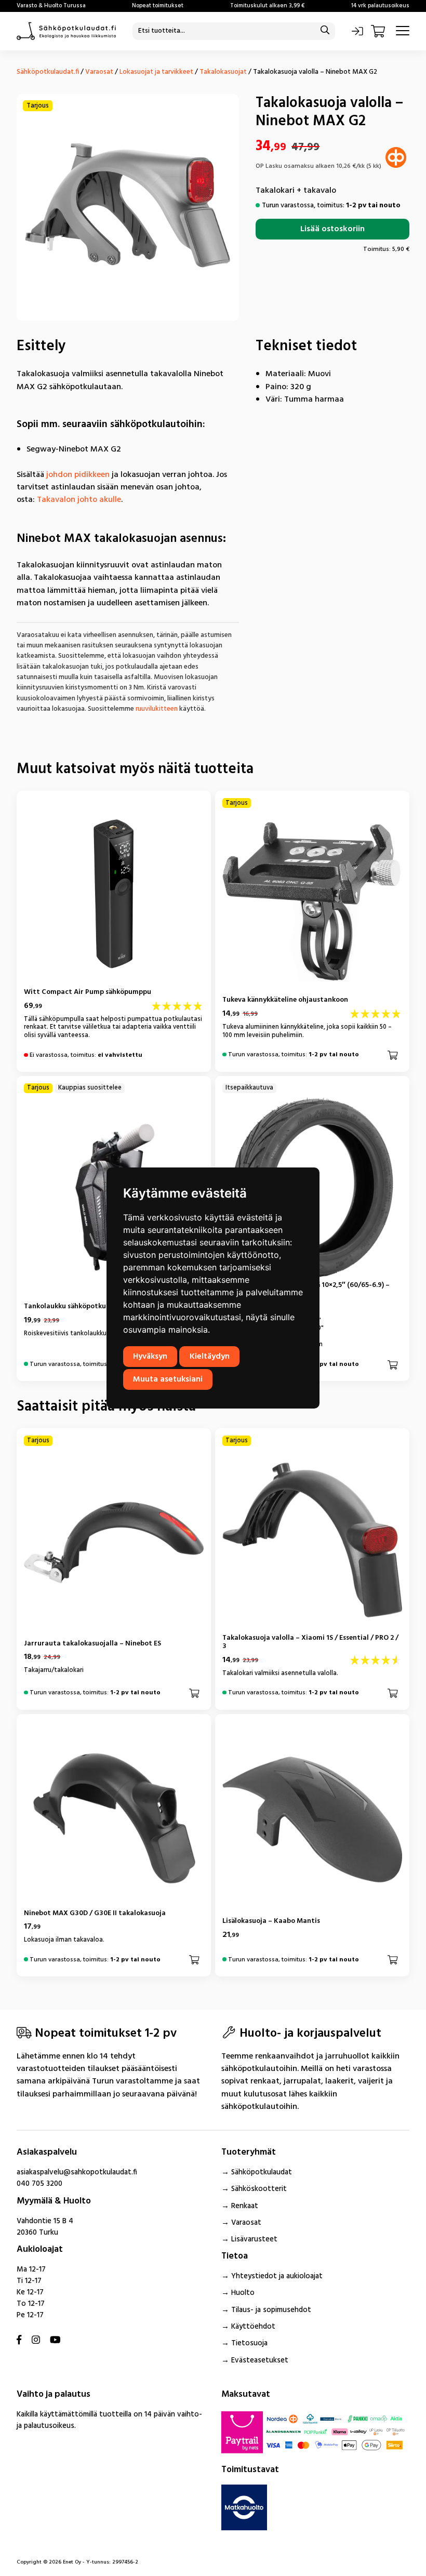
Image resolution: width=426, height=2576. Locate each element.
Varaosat (99, 72)
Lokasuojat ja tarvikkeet (156, 72)
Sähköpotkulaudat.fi (48, 72)
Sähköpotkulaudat (262, 2173)
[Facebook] (19, 2341)
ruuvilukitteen (157, 709)
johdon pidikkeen (78, 475)
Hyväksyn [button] (150, 1357)
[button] (393, 1055)
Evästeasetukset (260, 2361)
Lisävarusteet (254, 2240)
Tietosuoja (249, 2343)
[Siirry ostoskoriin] (379, 31)
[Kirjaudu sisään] (357, 31)
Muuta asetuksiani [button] (168, 1379)
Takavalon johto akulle (79, 500)
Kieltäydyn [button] (210, 1357)
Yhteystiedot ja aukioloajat (277, 2276)
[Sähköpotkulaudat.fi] (66, 31)
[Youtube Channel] (55, 2341)
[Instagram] (36, 2341)
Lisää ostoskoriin (332, 229)
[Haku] (325, 31)
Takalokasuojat (223, 72)
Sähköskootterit (259, 2189)
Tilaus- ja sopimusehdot (271, 2310)
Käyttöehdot (253, 2327)
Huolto (243, 2293)
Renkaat (245, 2206)
